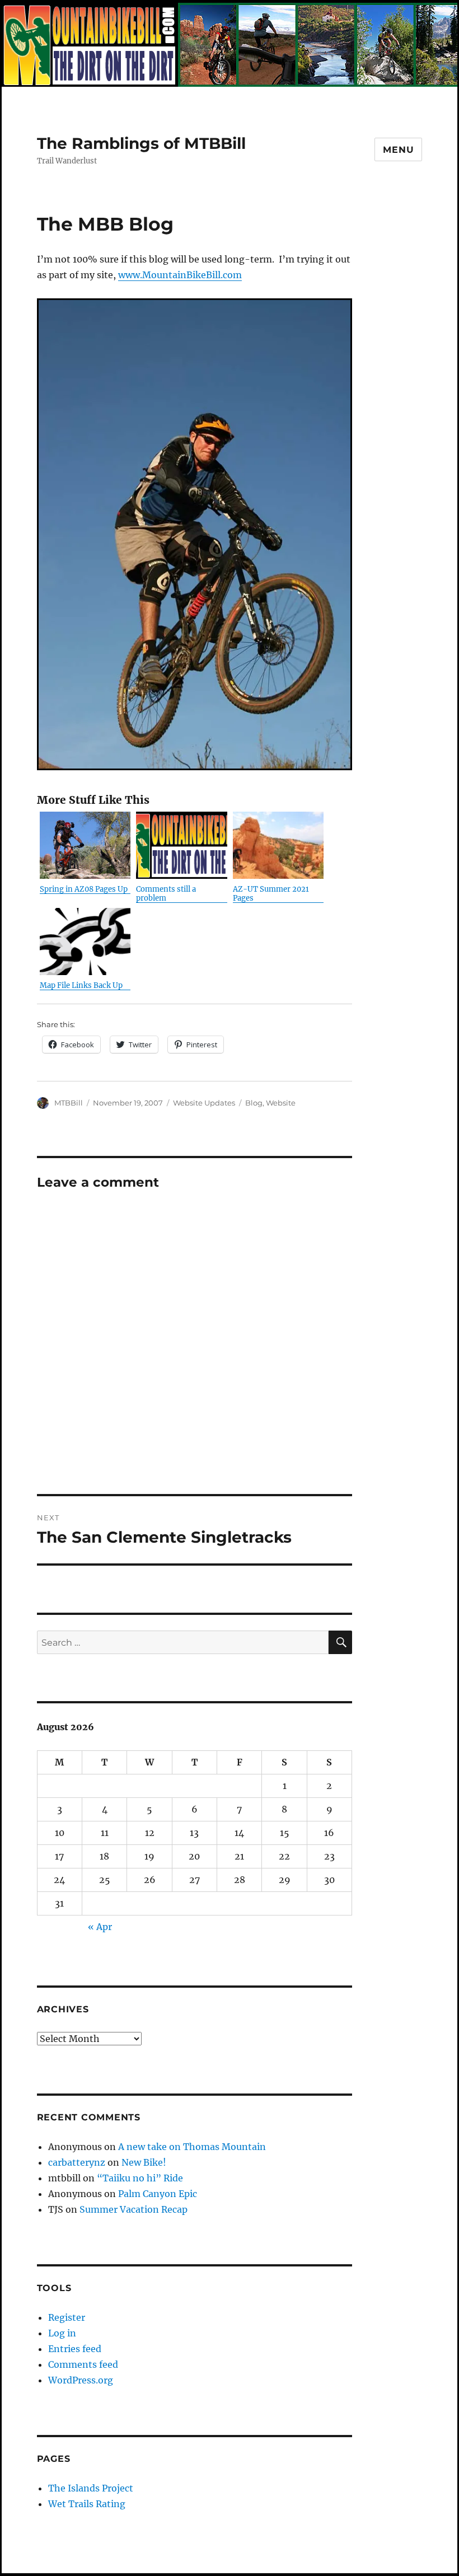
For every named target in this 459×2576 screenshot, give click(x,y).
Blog (254, 1103)
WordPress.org (81, 2380)
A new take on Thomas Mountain (192, 2147)
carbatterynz (77, 2162)
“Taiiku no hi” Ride (140, 2178)
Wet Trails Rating (87, 2504)
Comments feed (83, 2364)
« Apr (100, 1927)
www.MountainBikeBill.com (180, 275)
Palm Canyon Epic (158, 2194)
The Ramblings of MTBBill (141, 143)
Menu (398, 150)
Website (281, 1103)
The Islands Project (91, 2488)
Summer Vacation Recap (134, 2209)
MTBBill (69, 1103)
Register (67, 2317)
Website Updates (204, 1103)
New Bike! (144, 2162)
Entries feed (75, 2349)
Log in (62, 2333)
